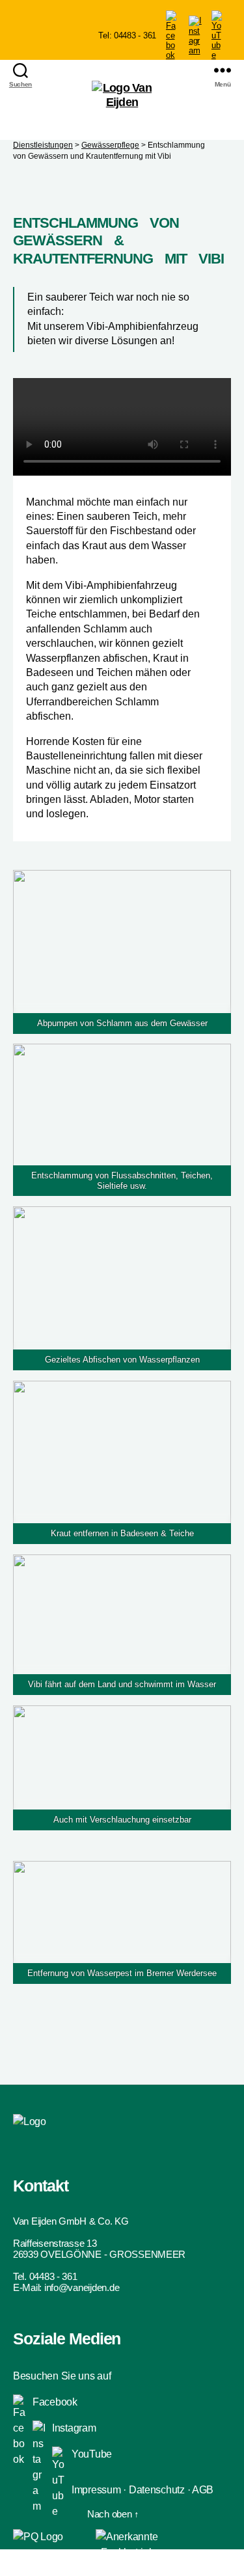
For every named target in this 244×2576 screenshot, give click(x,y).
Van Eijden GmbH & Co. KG (71, 2221)
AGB (203, 2490)
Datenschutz (157, 2490)
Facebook (55, 2402)
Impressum (96, 2490)
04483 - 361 (53, 2276)
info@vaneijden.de (82, 2287)
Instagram (74, 2428)
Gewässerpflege (110, 145)
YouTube (92, 2454)
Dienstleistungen (43, 145)
